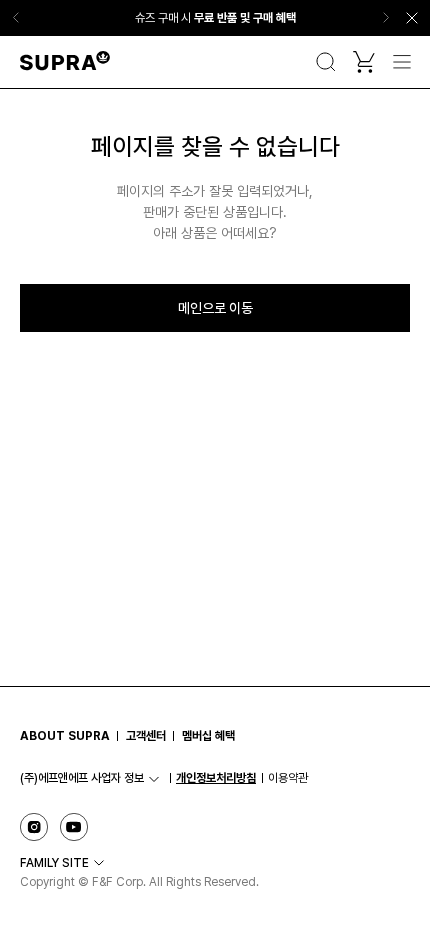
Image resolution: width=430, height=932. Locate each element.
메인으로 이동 (215, 308)
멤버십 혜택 (208, 736)
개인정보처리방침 (216, 778)
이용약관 (288, 778)
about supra (65, 736)
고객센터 (146, 736)
